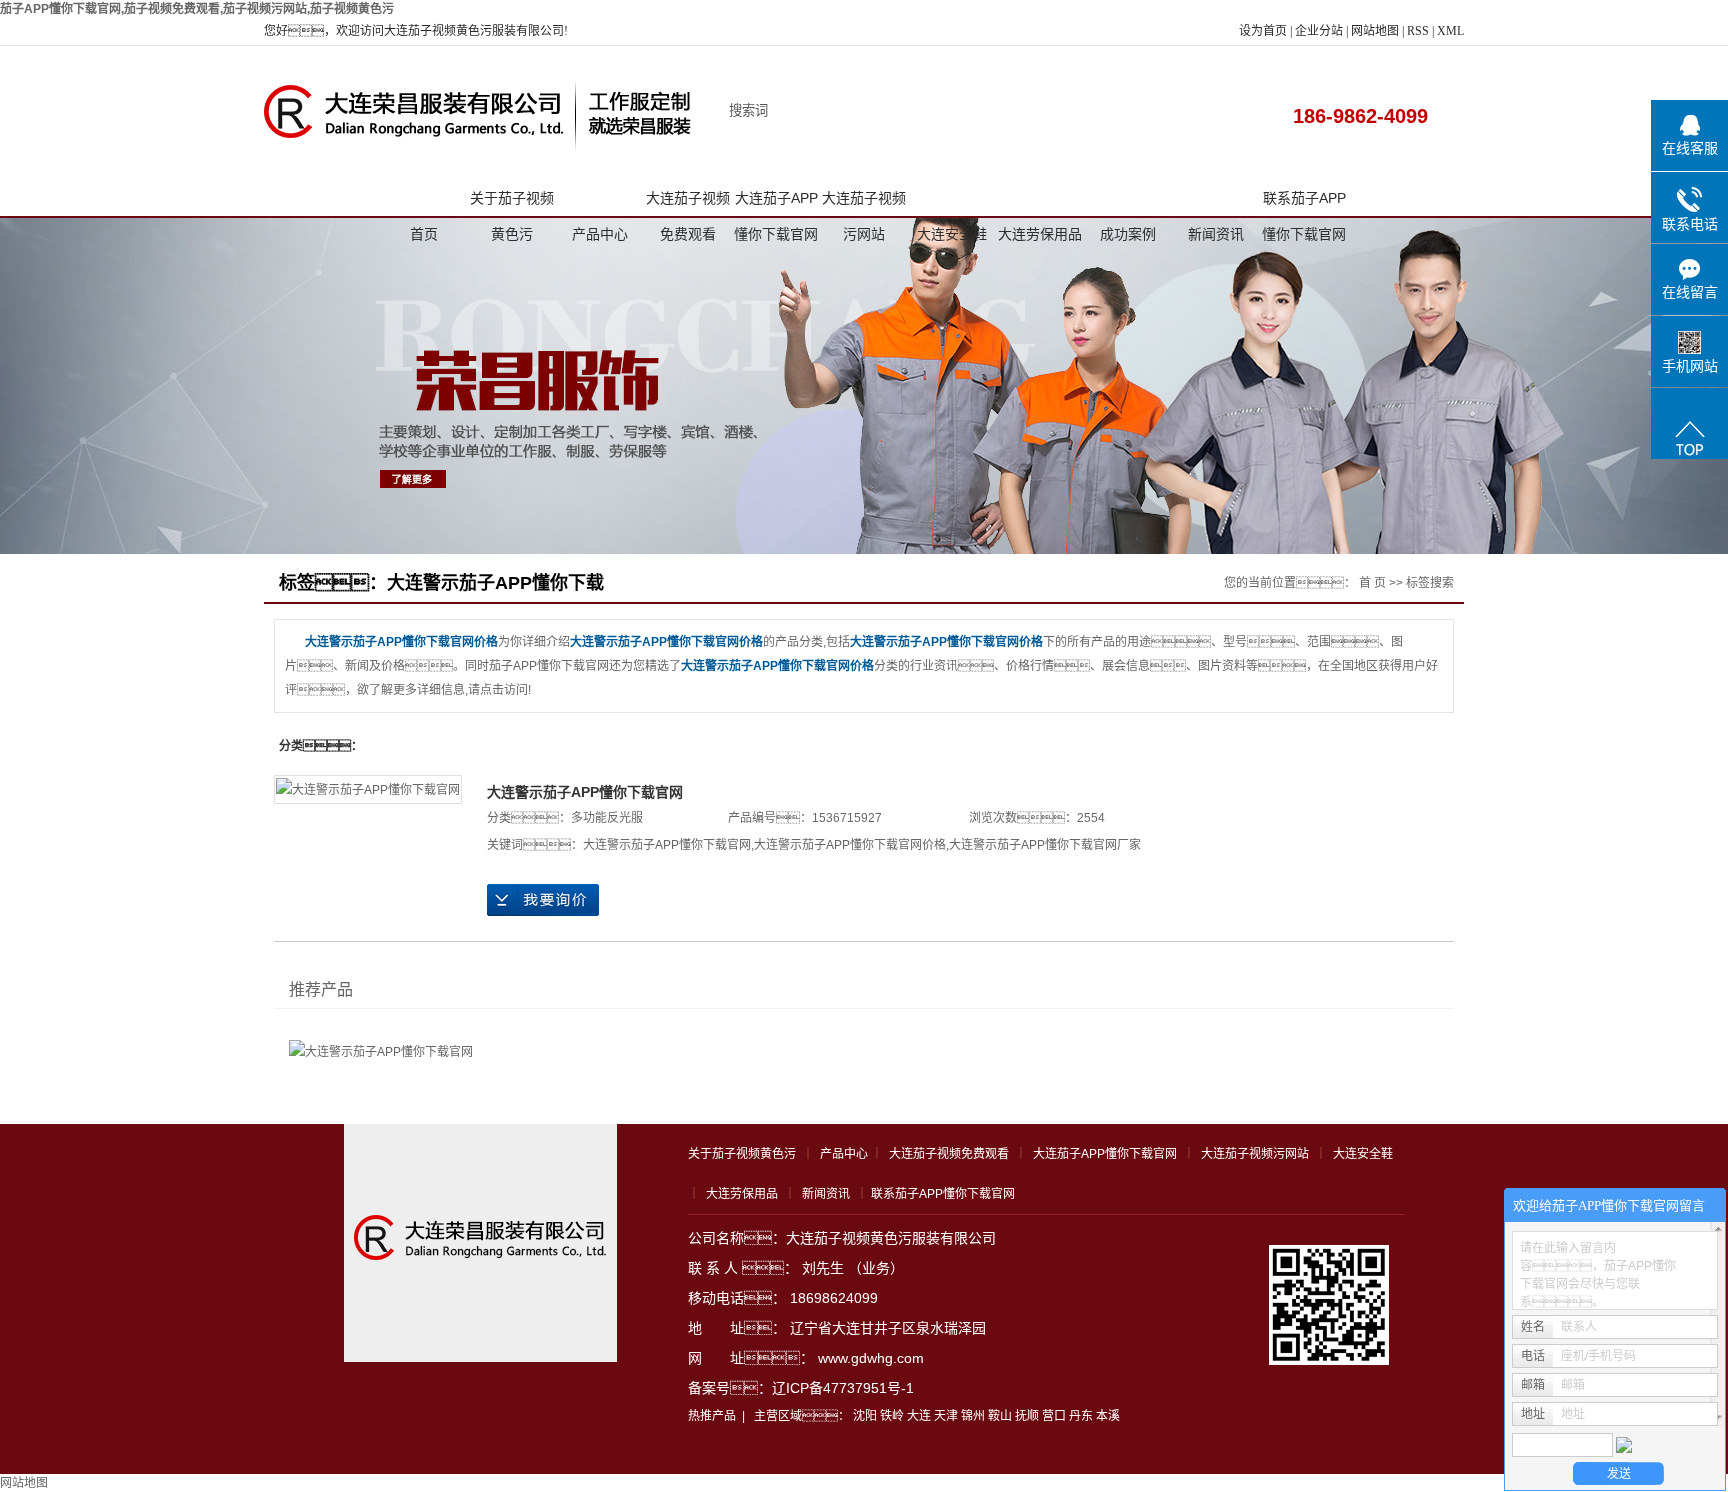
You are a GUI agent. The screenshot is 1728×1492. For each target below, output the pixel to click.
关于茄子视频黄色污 (512, 203)
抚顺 (1027, 1416)
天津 (946, 1416)
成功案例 (1128, 234)
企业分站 (1319, 31)
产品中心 (600, 234)
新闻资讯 (1216, 234)
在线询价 (543, 900)
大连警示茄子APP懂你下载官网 (585, 792)
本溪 (1108, 1416)
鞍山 (1000, 1416)
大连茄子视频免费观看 (688, 203)
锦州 (973, 1416)
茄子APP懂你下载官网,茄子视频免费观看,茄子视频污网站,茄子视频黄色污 (197, 9)
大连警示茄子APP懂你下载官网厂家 (1045, 845)
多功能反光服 (607, 818)
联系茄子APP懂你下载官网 (1304, 203)
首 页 (1372, 583)
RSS (1418, 31)
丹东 (1081, 1416)
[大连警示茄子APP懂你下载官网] (368, 789)
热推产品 (712, 1416)
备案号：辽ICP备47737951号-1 (801, 1388)
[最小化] (1704, 1206)
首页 (424, 234)
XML (1450, 31)
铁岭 (892, 1416)
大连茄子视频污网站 (864, 203)
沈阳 (865, 1416)
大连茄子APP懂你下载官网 (776, 203)
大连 (919, 1416)
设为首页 (1263, 31)
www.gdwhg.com (871, 1358)
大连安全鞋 (952, 234)
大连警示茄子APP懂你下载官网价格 (850, 845)
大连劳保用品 (1040, 234)
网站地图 (1376, 31)
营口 (1054, 1416)
